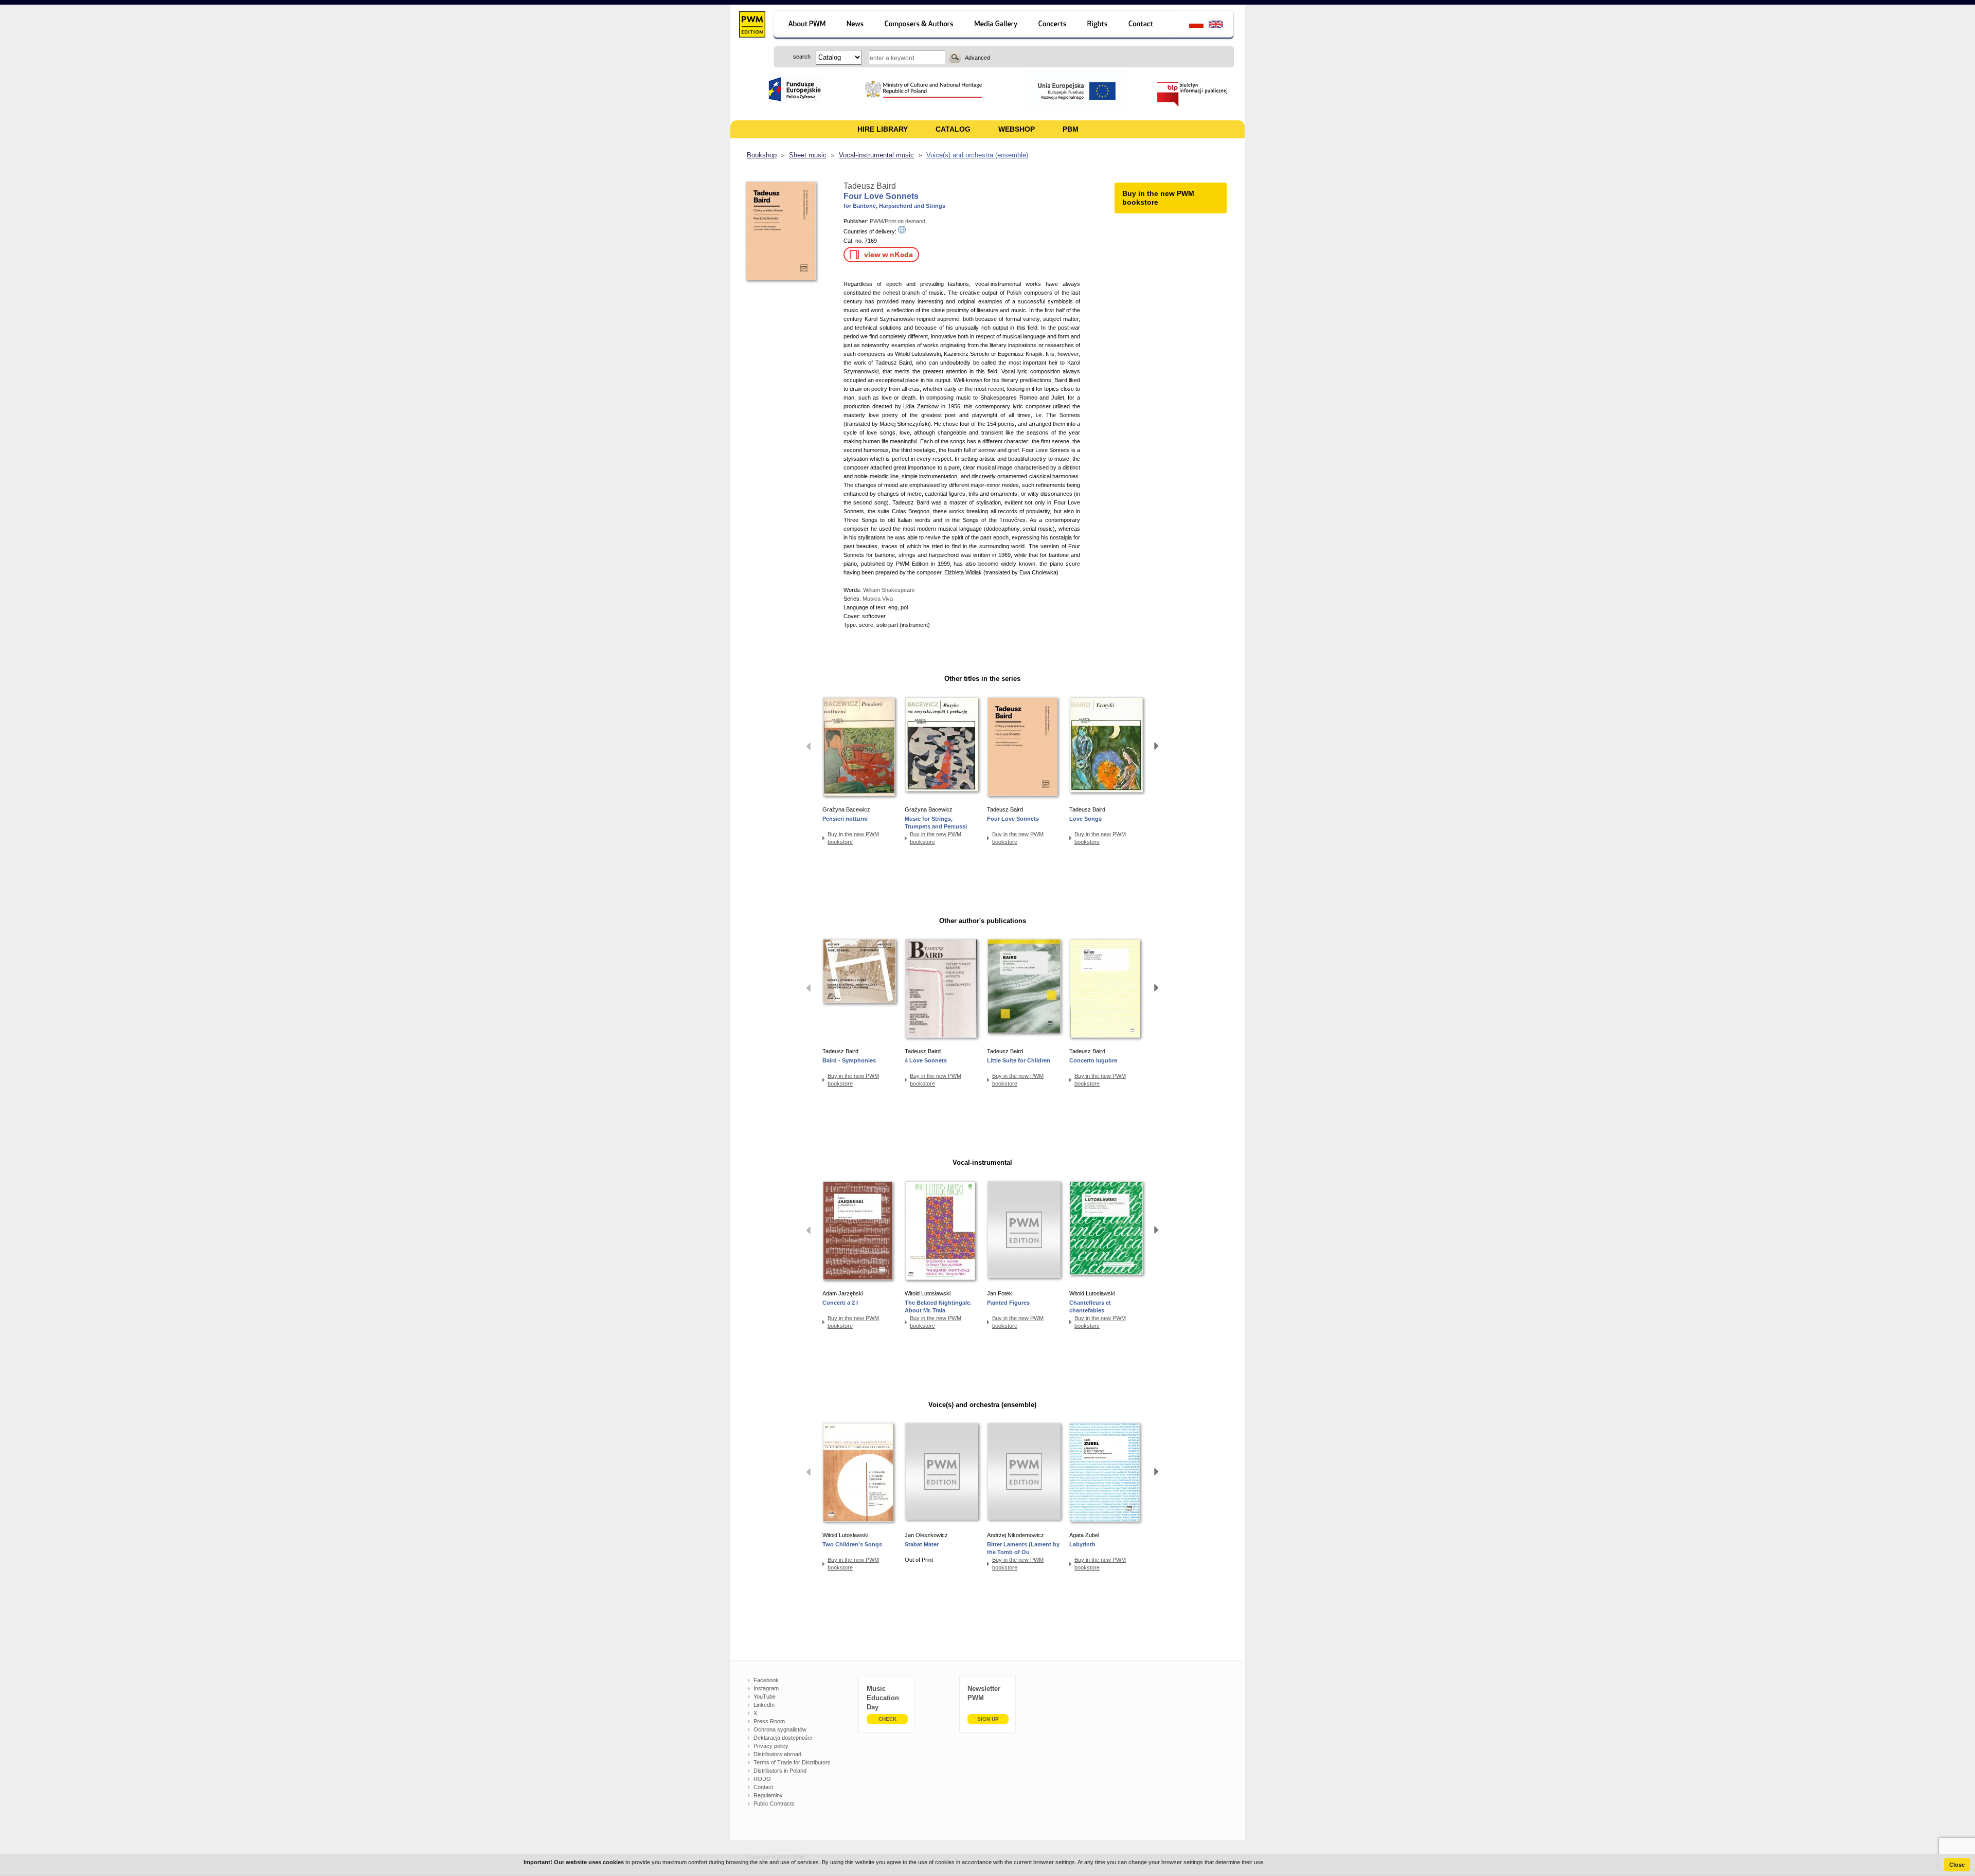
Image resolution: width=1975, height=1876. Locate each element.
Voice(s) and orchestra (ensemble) (977, 155)
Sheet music (808, 155)
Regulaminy (768, 1795)
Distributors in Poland (780, 1771)
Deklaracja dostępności (783, 1738)
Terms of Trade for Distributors (792, 1762)
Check (887, 1719)
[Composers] (920, 25)
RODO (762, 1779)
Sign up (988, 1719)
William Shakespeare (889, 590)
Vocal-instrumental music (876, 155)
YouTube (765, 1697)
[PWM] (752, 26)
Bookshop (762, 155)
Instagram (766, 1688)
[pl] (1190, 25)
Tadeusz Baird (870, 186)
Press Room (769, 1721)
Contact (763, 1787)
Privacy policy (771, 1746)
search (955, 57)
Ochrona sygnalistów (780, 1729)
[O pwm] (805, 25)
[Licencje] (1098, 25)
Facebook (766, 1680)
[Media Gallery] (997, 25)
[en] (1222, 25)
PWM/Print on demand (897, 221)
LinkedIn (764, 1705)
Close (1957, 1865)
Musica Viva (878, 599)
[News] (856, 25)
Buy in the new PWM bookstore (853, 838)
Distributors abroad (777, 1754)
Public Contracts (774, 1803)
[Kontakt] (1146, 25)
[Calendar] (1054, 25)
